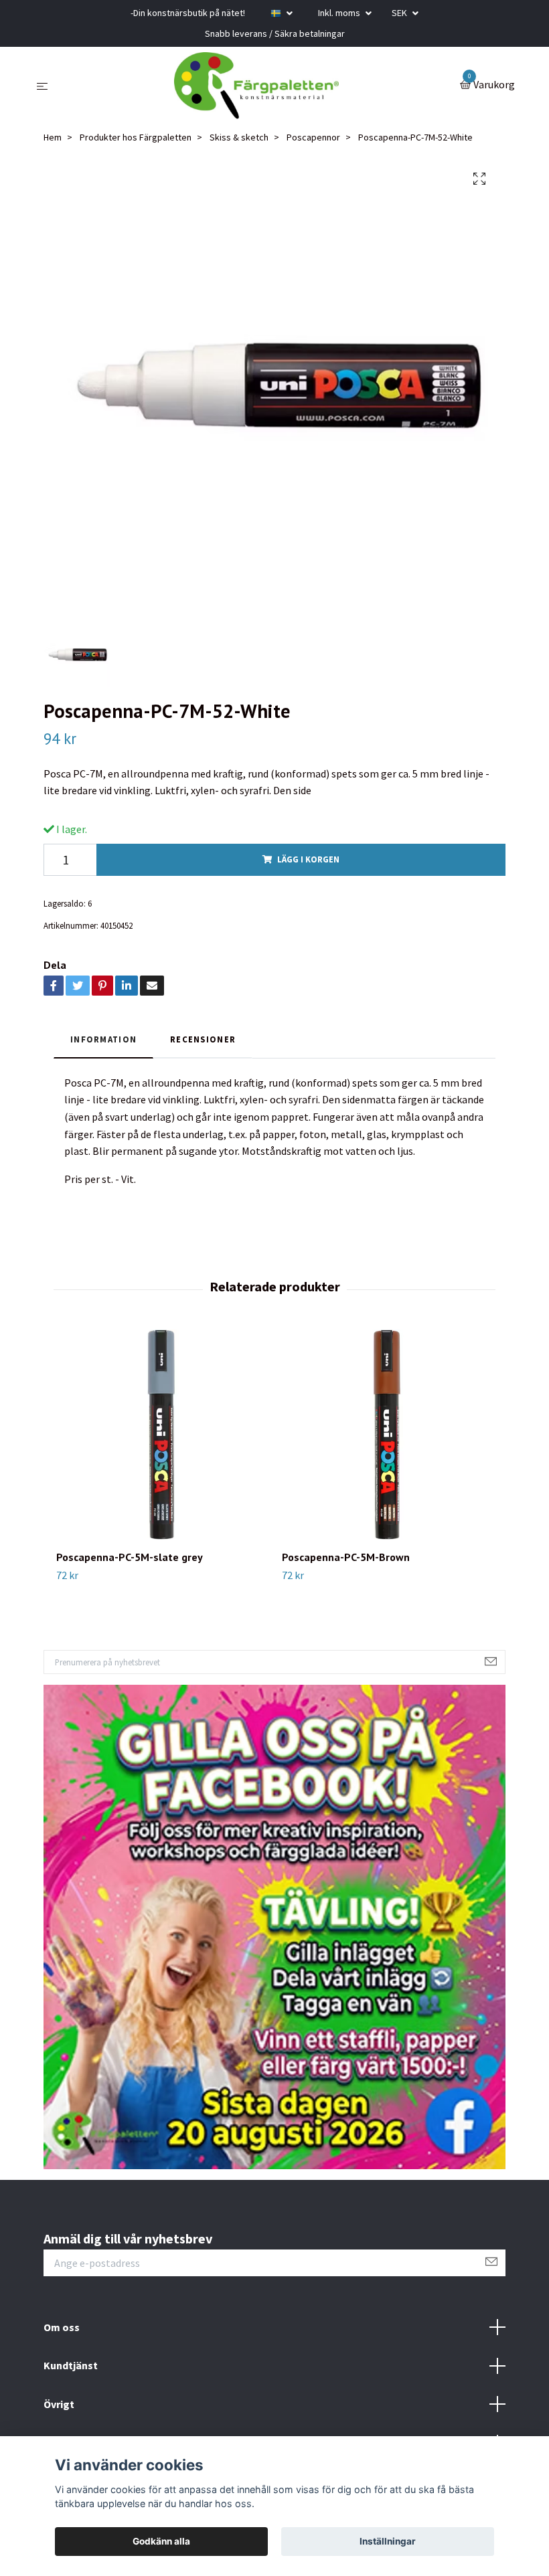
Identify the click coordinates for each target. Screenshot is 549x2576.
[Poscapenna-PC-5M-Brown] (387, 1435)
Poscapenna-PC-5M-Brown (346, 1557)
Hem (53, 137)
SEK (400, 13)
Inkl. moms (340, 13)
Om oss (62, 2327)
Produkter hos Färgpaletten (136, 137)
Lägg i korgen (308, 859)
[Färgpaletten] (256, 86)
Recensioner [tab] (203, 1039)
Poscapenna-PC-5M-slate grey (130, 1557)
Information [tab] (103, 1039)
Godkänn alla (161, 2541)
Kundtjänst (71, 2365)
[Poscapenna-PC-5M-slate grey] (161, 1435)
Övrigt (59, 2404)
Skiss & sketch (239, 137)
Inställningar (388, 2541)
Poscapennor (313, 137)
